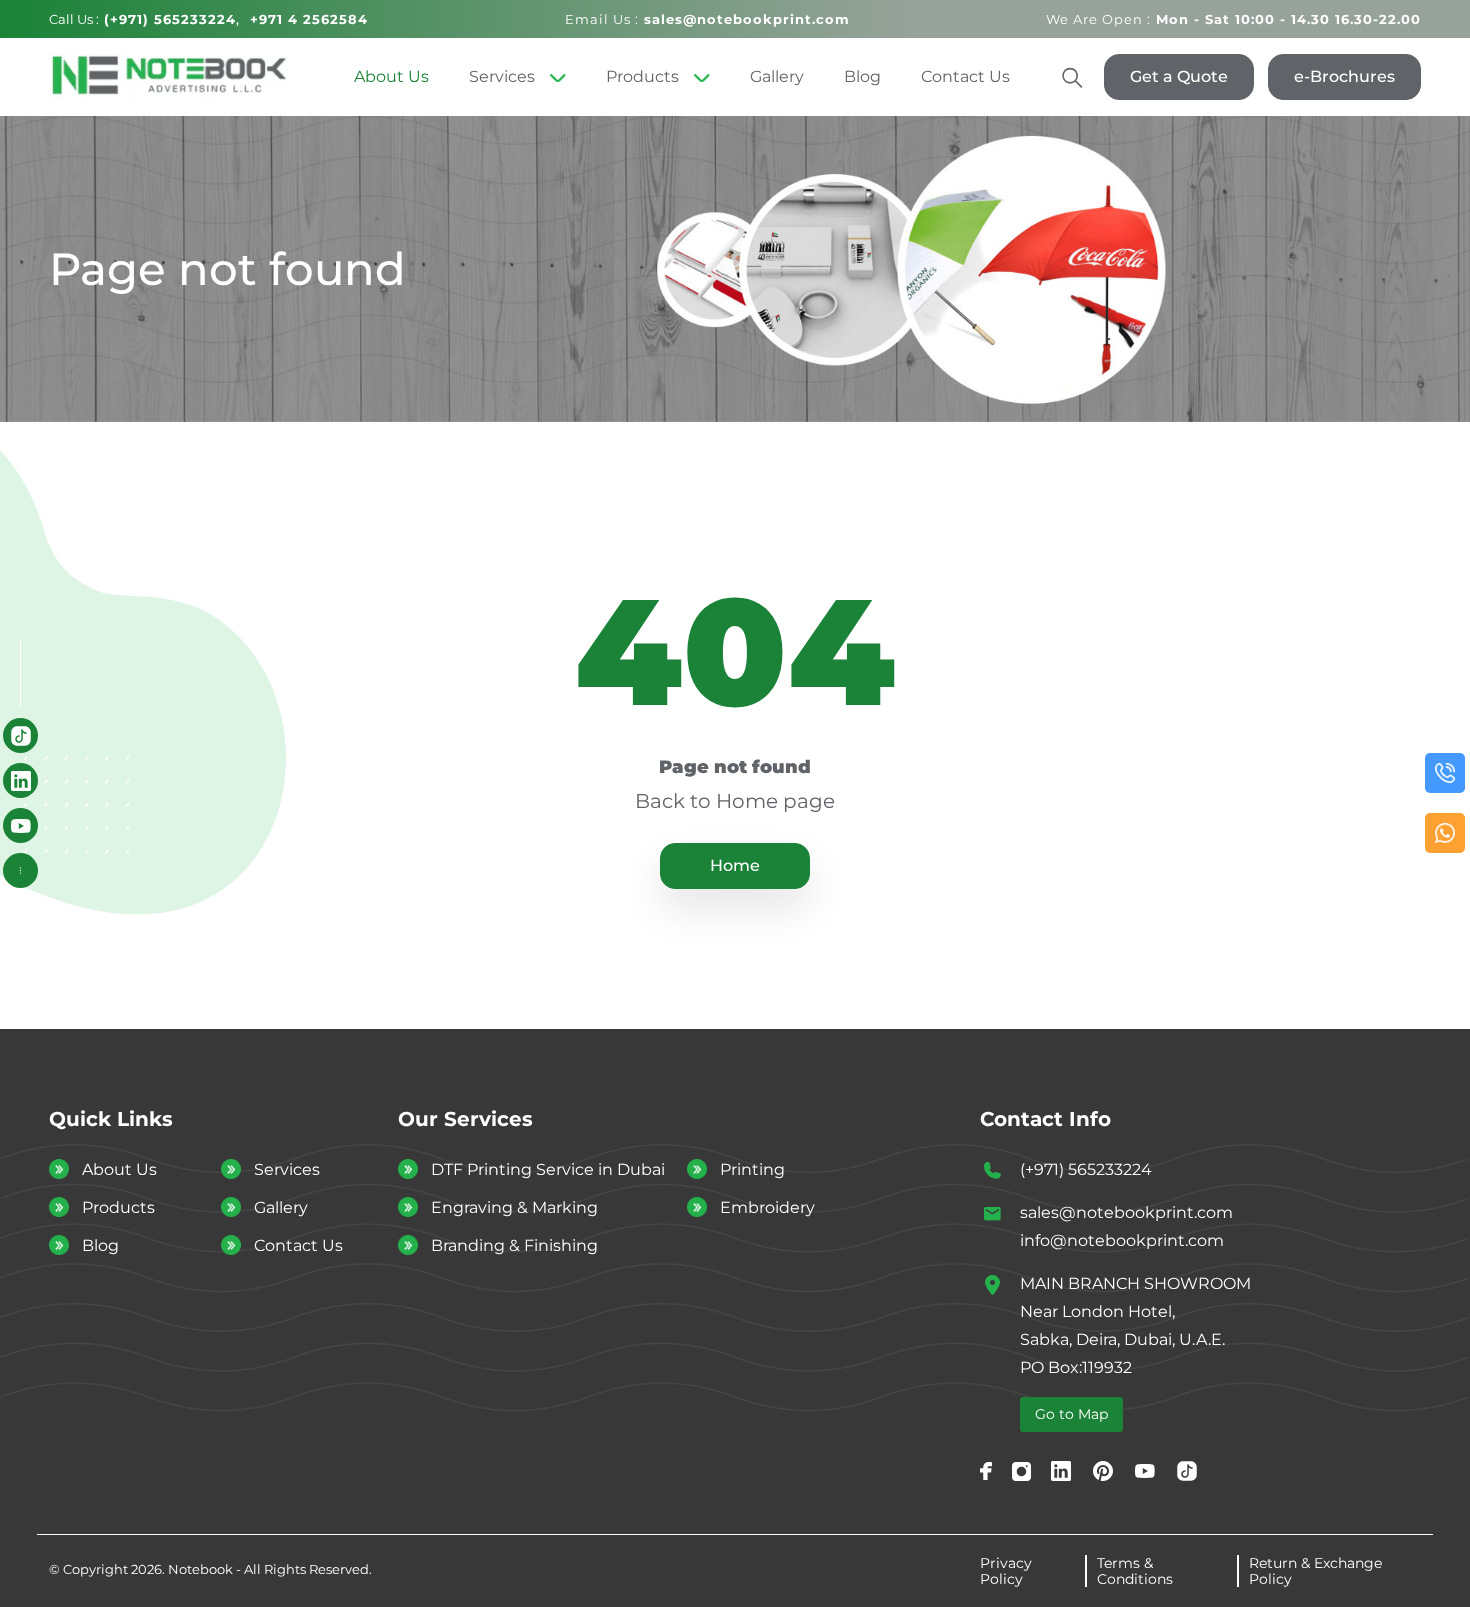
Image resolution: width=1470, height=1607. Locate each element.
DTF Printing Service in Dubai (548, 1169)
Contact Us (965, 76)
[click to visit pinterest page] (1103, 1470)
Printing (752, 1169)
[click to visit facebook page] (986, 1470)
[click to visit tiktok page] (20, 735)
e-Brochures (1344, 76)
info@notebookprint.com (1122, 1240)
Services (502, 76)
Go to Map (1071, 1414)
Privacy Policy (1006, 1571)
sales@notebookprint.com (1126, 1212)
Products (642, 76)
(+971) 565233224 (1086, 1169)
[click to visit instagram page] (1021, 1470)
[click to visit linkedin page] (20, 780)
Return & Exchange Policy (1315, 1571)
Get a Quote (1179, 76)
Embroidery (767, 1207)
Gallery (777, 76)
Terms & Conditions (1135, 1571)
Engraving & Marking (514, 1207)
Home (735, 865)
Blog (862, 76)
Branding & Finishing (514, 1245)
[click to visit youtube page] (20, 825)
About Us (391, 76)
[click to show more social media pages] (20, 870)
